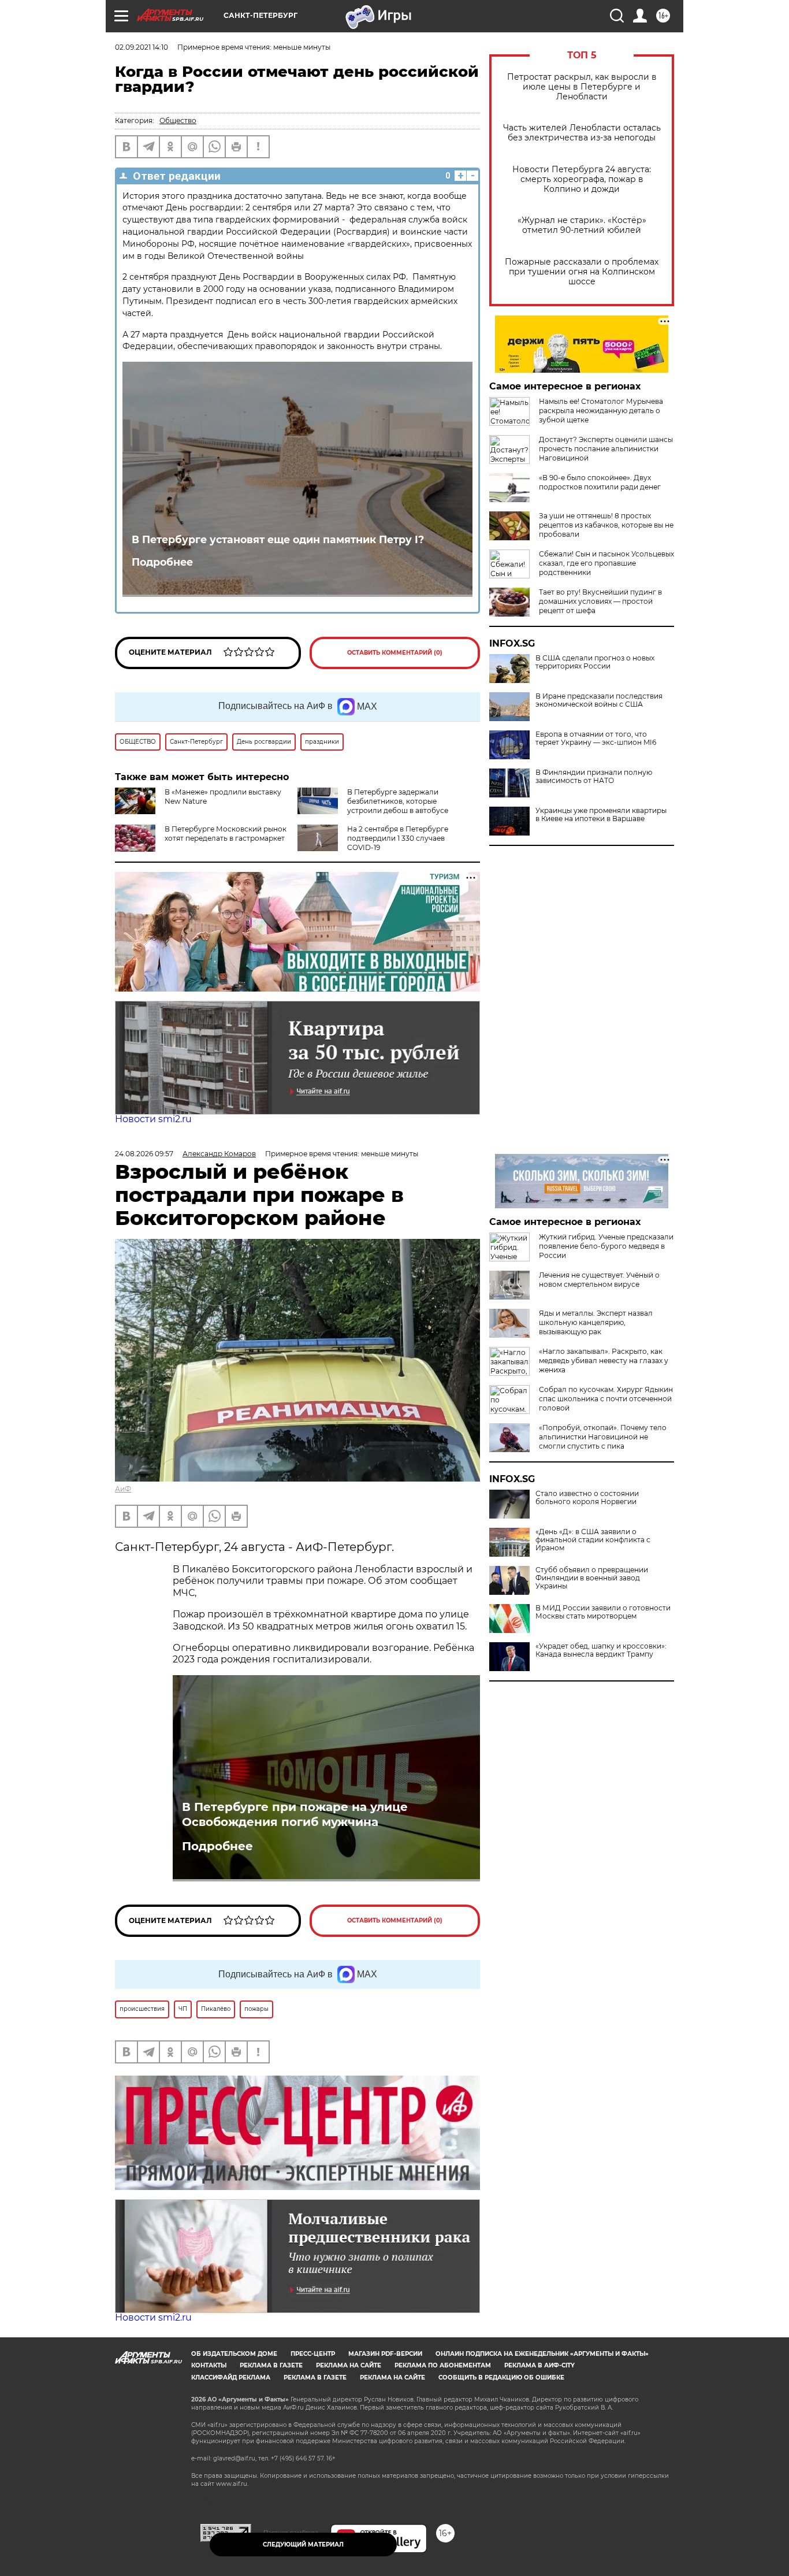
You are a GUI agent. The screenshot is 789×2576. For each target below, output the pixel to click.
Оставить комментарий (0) (395, 653)
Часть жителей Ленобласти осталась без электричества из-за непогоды (582, 133)
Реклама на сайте (349, 2365)
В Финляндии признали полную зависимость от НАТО (594, 777)
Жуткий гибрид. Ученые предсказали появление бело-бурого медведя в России (606, 1246)
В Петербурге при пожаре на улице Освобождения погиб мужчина (295, 1814)
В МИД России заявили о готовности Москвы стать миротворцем (603, 1612)
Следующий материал (303, 2545)
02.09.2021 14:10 (142, 47)
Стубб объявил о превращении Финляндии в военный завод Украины (592, 1578)
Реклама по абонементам (443, 2365)
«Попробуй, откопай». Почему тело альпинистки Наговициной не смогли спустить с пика (603, 1437)
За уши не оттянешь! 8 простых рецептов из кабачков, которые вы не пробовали (606, 525)
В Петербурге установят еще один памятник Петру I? (278, 539)
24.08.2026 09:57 (144, 1154)
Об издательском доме (234, 2354)
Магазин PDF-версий (385, 2354)
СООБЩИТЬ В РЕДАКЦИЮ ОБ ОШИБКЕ (501, 2378)
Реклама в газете (271, 2365)
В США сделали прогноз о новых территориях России (595, 662)
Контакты (209, 2365)
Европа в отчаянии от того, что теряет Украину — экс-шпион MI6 (596, 738)
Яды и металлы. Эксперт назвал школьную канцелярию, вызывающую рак (596, 1322)
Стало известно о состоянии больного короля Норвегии (587, 1498)
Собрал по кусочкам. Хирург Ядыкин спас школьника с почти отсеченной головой (606, 1399)
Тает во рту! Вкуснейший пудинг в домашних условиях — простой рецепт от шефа (600, 601)
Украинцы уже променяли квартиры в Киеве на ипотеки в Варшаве (601, 815)
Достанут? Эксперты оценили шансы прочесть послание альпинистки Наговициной (606, 449)
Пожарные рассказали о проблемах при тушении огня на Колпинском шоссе (582, 272)
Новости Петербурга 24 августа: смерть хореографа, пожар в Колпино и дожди (582, 179)
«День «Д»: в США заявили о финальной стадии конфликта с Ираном (593, 1540)
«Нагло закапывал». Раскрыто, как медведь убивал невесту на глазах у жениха (604, 1361)
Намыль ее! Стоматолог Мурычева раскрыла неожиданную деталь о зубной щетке (601, 411)
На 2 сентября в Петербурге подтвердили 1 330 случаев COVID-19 (398, 838)
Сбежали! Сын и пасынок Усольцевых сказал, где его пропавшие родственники (606, 563)
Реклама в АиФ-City (539, 2365)
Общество (178, 120)
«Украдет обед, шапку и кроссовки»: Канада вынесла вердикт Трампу (601, 1650)
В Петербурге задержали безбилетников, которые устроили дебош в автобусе (398, 801)
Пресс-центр (313, 2354)
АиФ (123, 1489)
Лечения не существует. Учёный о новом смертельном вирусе (599, 1280)
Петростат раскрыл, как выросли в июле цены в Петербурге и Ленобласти (582, 87)
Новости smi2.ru (153, 1119)
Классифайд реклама (231, 2378)
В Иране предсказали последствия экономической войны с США (599, 700)
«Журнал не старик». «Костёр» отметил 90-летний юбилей (582, 225)
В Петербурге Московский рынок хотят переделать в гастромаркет (226, 834)
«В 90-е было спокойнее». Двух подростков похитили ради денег (600, 482)
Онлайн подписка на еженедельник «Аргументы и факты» (542, 2354)
